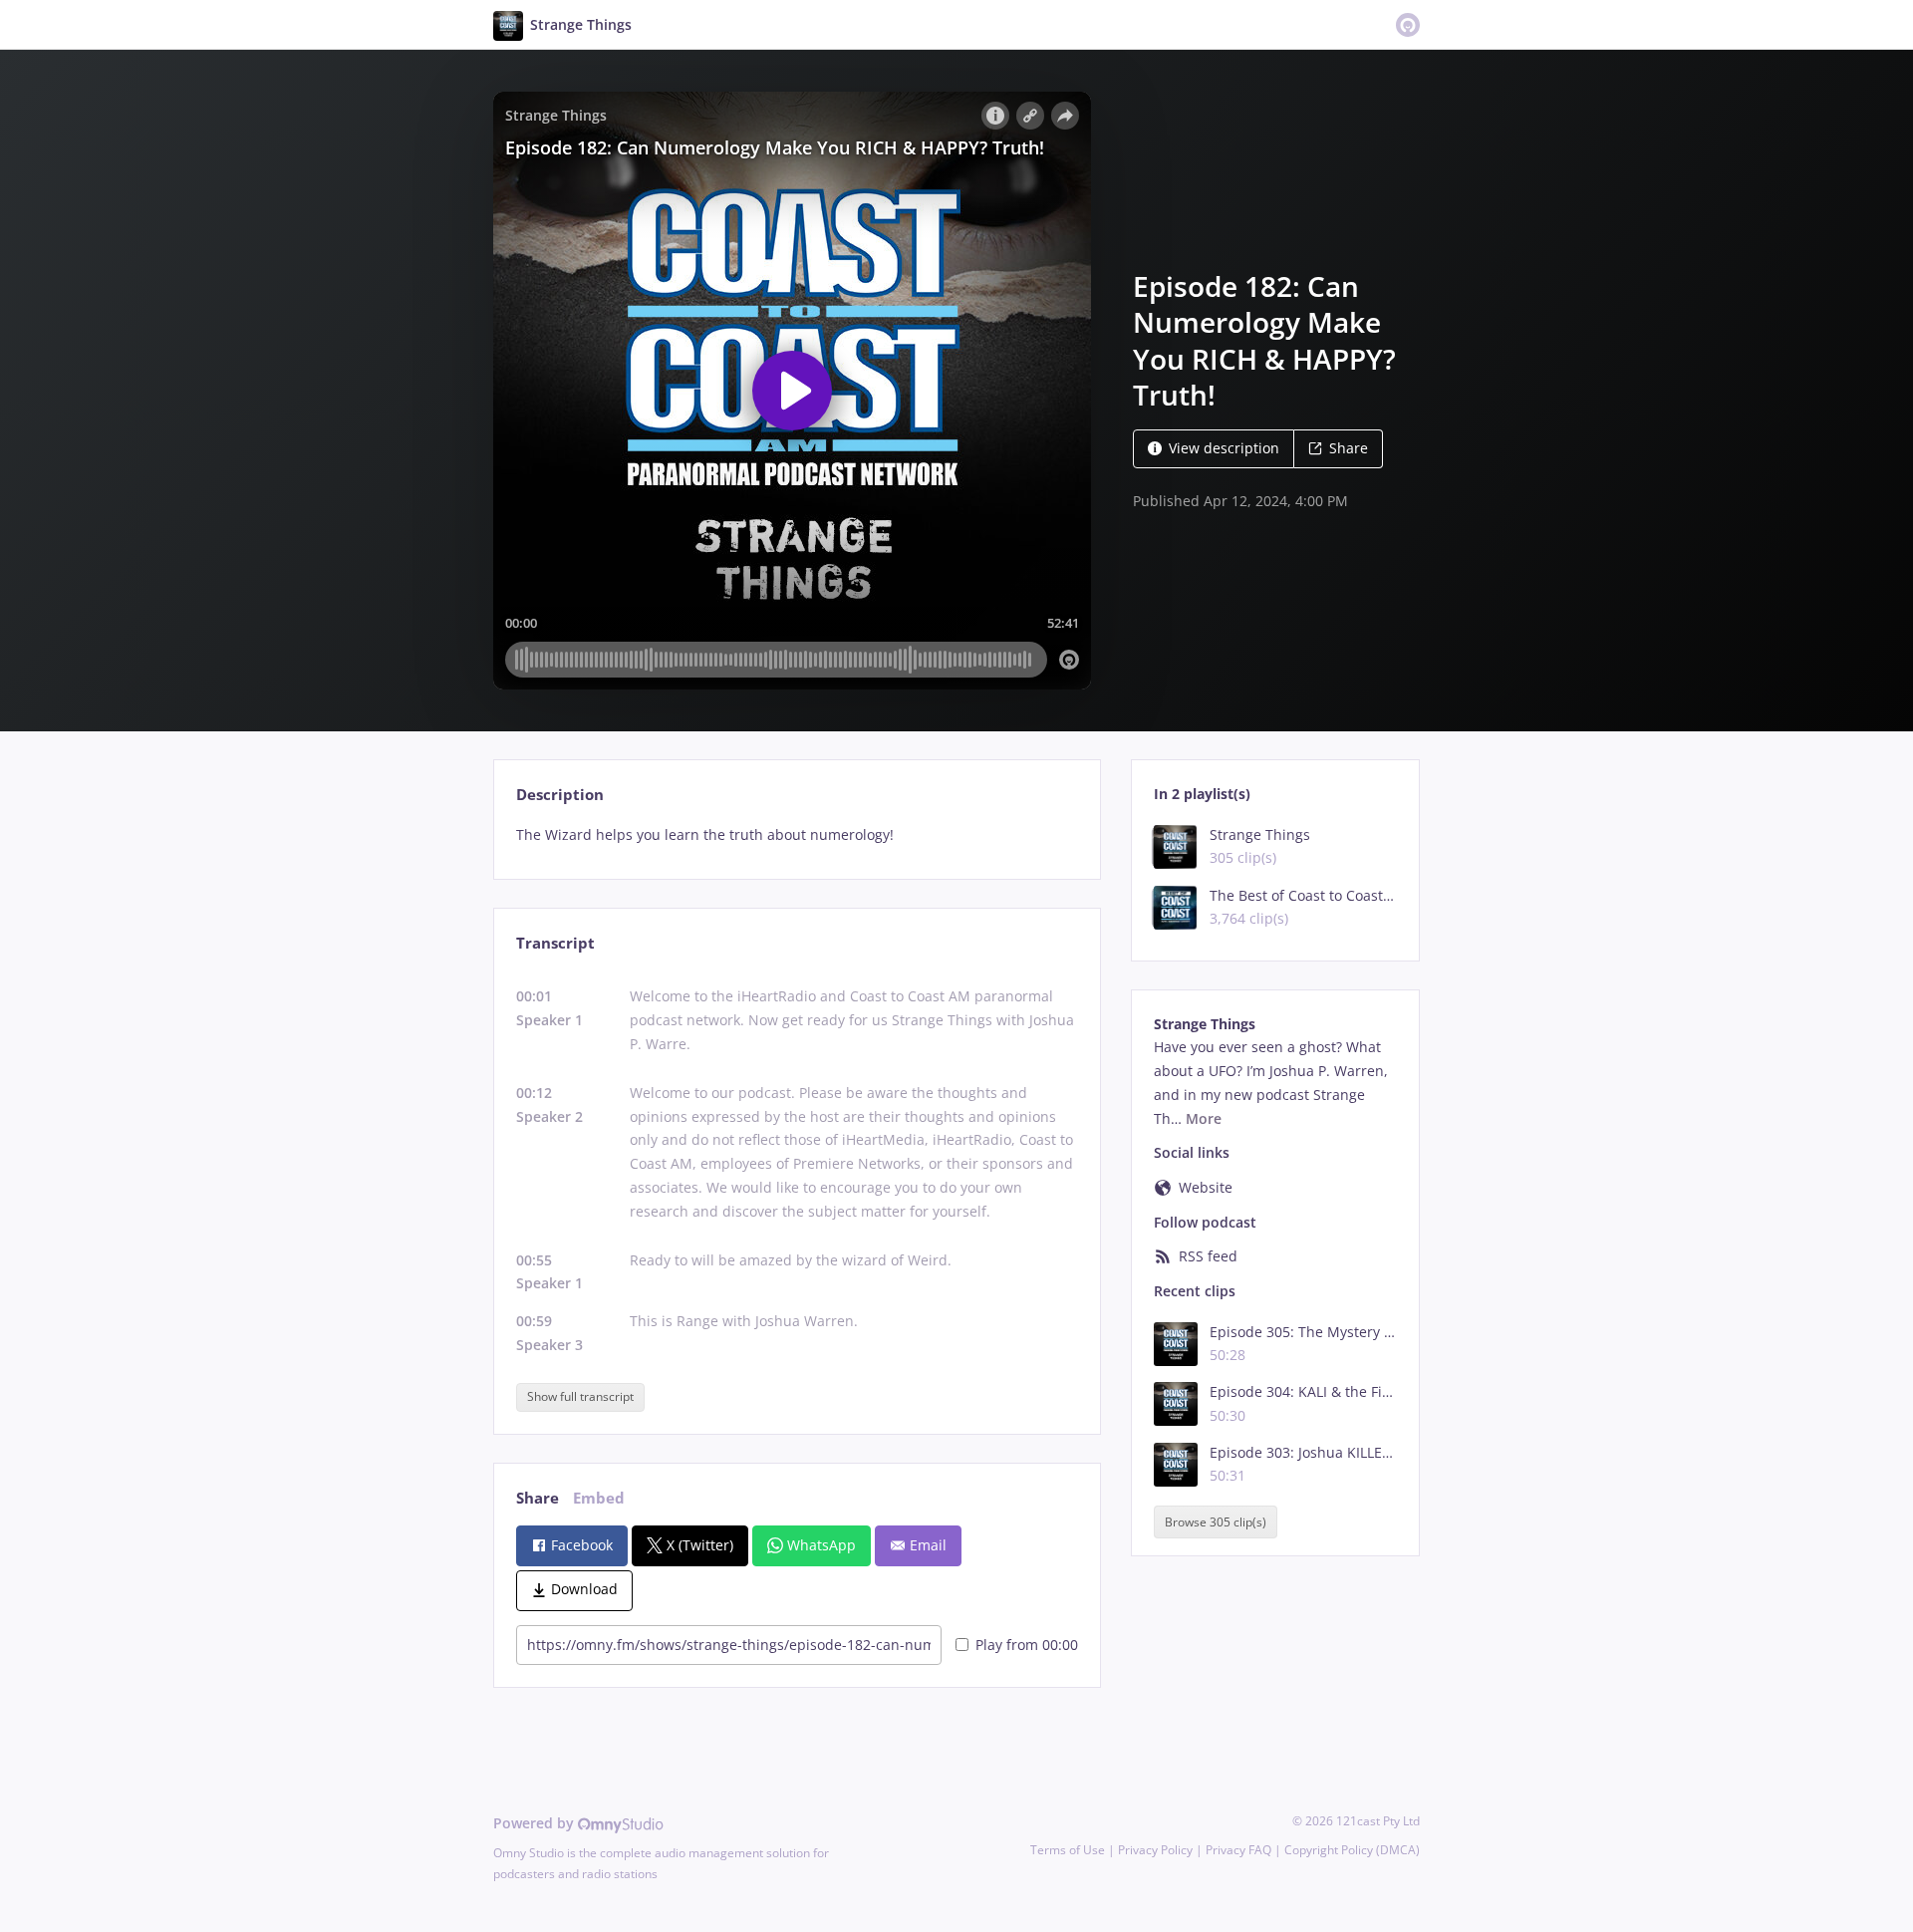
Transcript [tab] (555, 943)
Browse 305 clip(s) (1216, 1522)
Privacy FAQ (1238, 1850)
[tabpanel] (797, 835)
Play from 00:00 (1027, 1645)
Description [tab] (560, 795)
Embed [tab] (599, 1498)
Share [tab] (538, 1498)
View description (1224, 448)
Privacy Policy (1155, 1850)
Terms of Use (1068, 1850)
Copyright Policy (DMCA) (1352, 1850)
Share (1349, 448)
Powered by (536, 1823)
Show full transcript (580, 1396)
